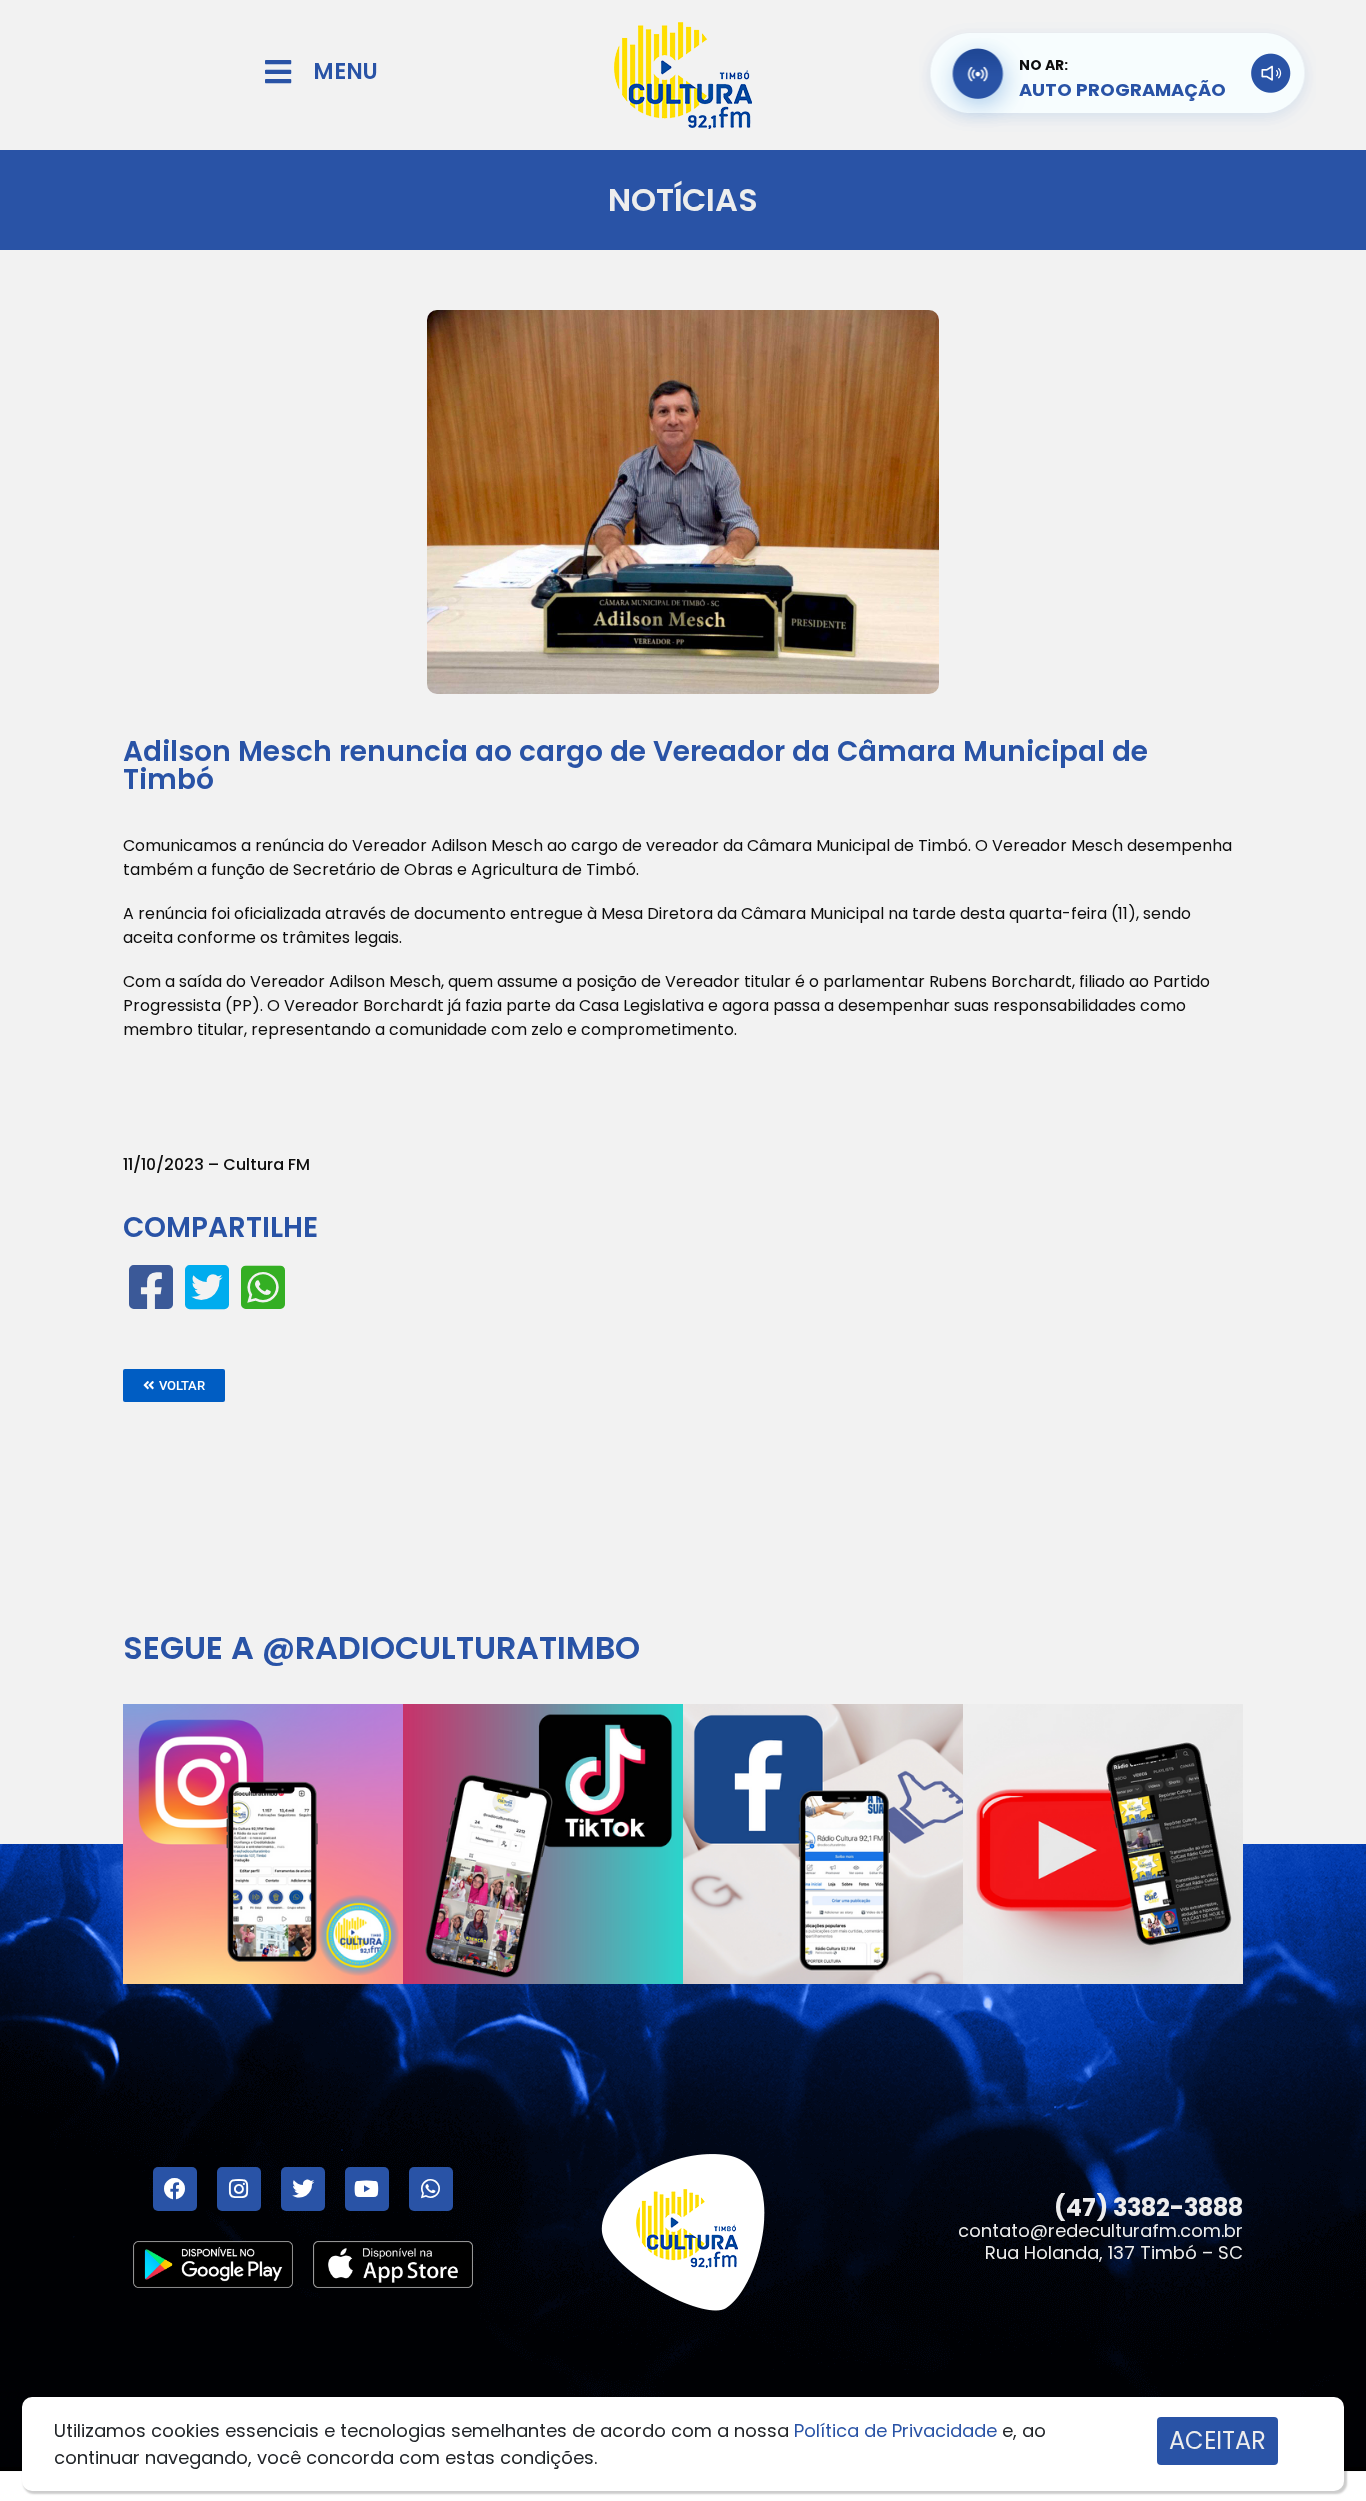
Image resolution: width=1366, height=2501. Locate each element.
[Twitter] (303, 2189)
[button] (174, 1385)
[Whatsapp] (431, 2189)
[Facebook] (175, 2189)
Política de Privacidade (895, 2430)
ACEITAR (1217, 2440)
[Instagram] (239, 2189)
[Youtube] (367, 2189)
